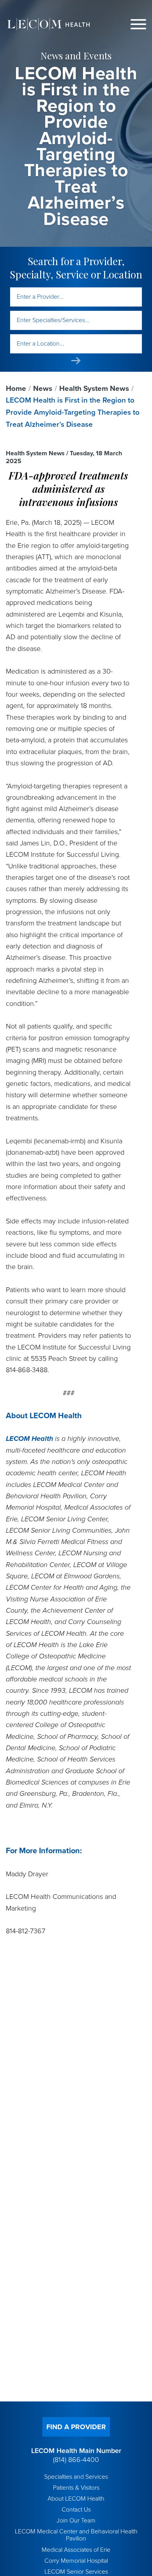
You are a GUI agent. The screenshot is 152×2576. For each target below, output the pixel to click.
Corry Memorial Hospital (76, 2561)
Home (16, 389)
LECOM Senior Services (76, 2572)
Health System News (94, 389)
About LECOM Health (76, 2499)
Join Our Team (76, 2521)
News (43, 389)
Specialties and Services (76, 2477)
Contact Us (76, 2510)
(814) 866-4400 (76, 2460)
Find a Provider (76, 2427)
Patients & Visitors (76, 2488)
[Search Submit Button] (76, 361)
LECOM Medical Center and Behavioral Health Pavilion (76, 2535)
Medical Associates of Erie (76, 2550)
